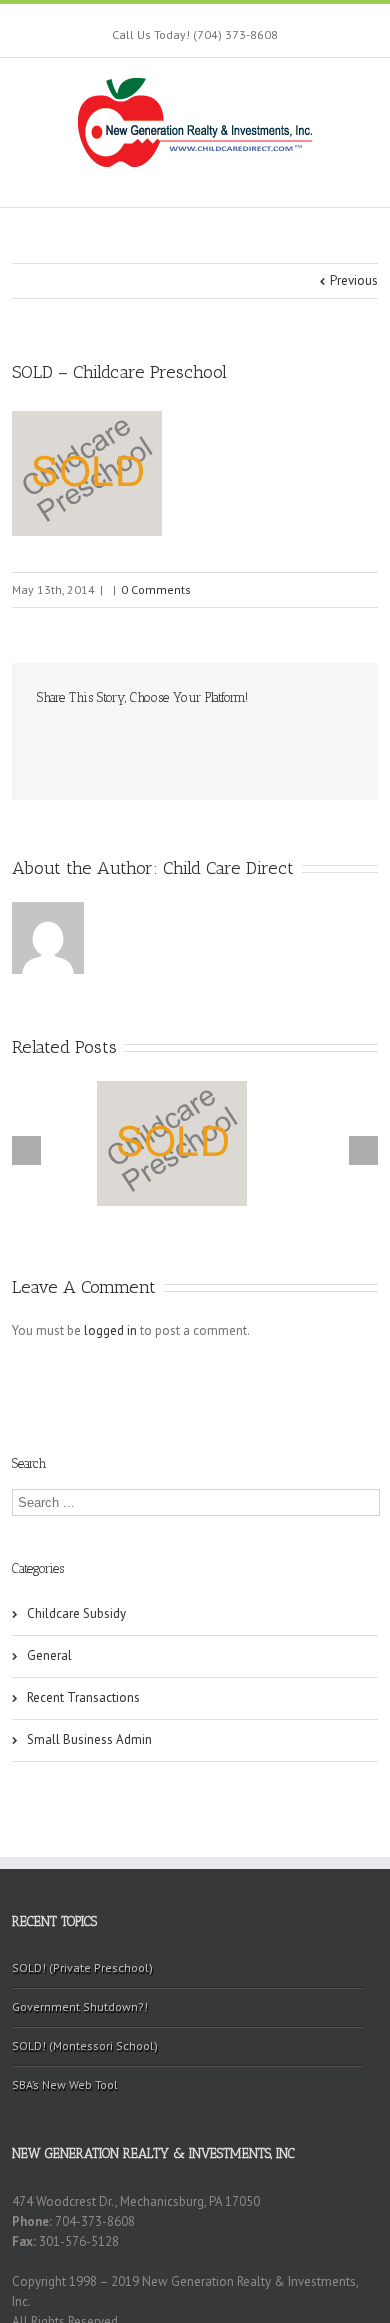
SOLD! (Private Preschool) (82, 1967)
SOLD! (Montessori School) (85, 2045)
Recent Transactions (83, 1697)
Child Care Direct (228, 868)
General (49, 1655)
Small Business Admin (89, 1739)
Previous (354, 280)
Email (315, 740)
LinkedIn (112, 739)
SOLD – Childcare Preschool (119, 372)
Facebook (41, 741)
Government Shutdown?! (80, 2006)
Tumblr (191, 741)
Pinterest (274, 743)
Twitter (75, 741)
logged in (110, 1330)
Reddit (151, 740)
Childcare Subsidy (76, 1613)
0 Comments (156, 589)
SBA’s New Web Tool (65, 2084)
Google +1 (232, 742)
